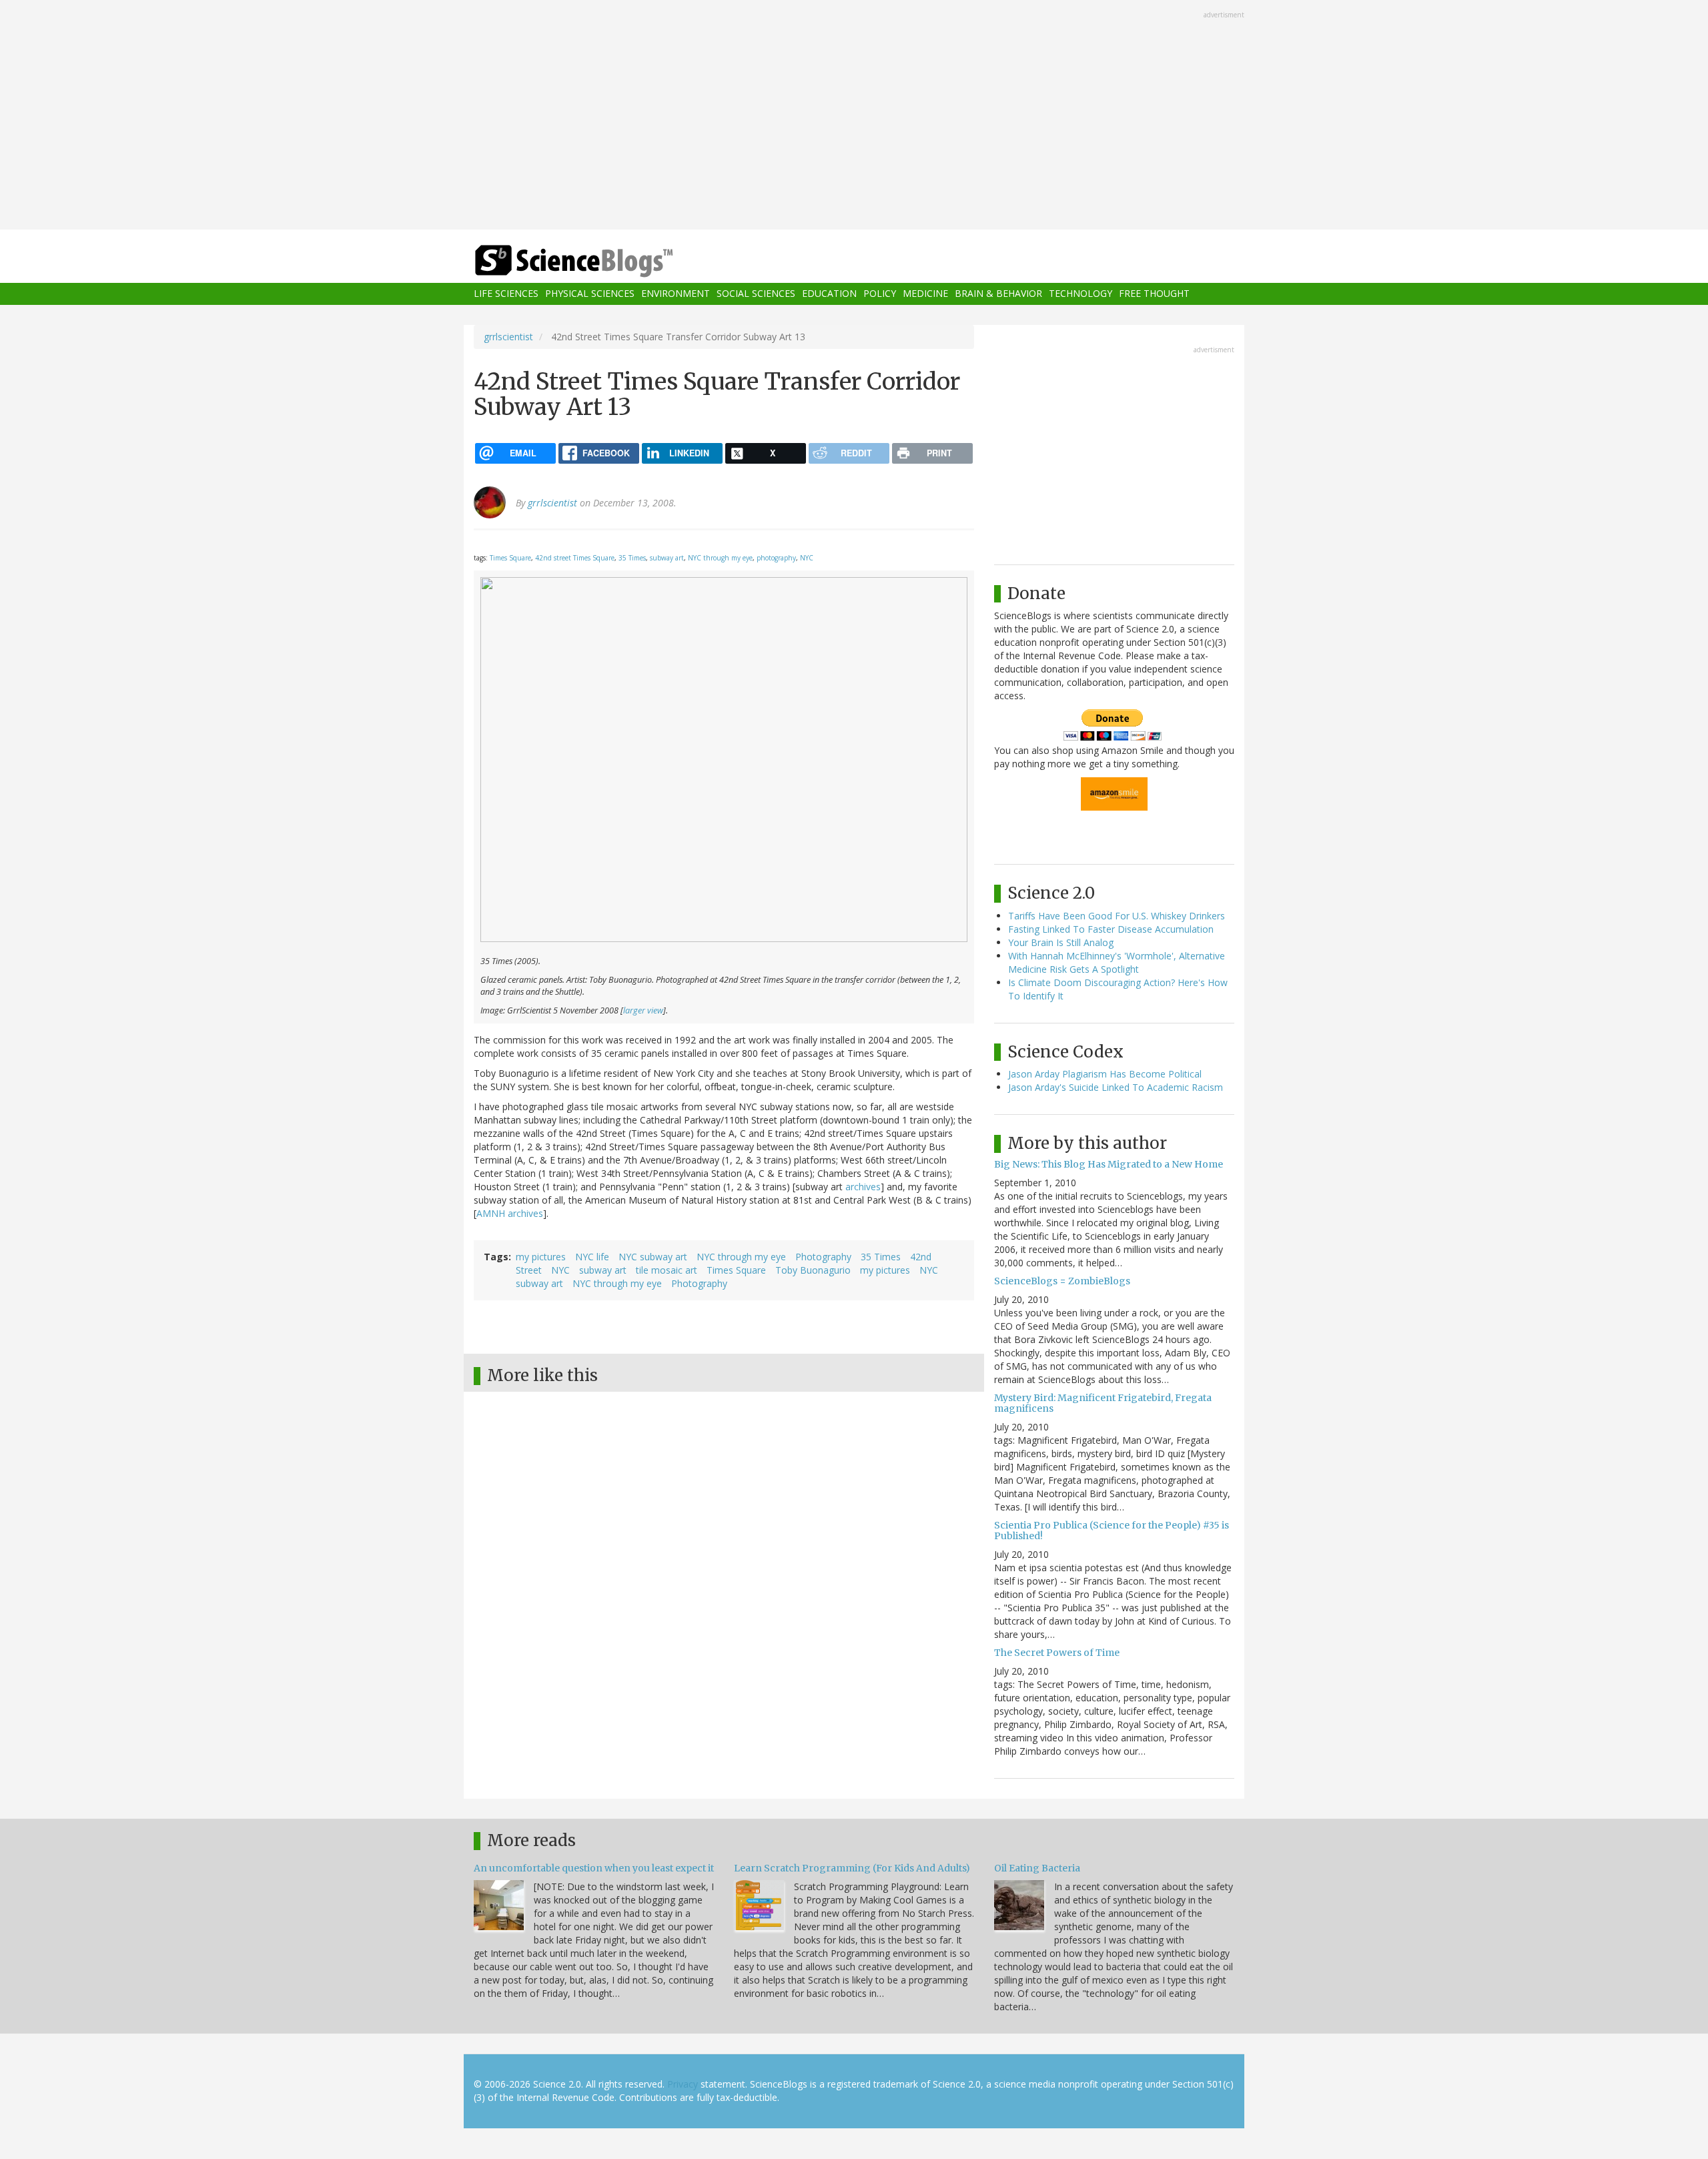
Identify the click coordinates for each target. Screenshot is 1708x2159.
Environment (676, 294)
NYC (807, 558)
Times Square (510, 558)
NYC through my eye (720, 558)
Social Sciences (756, 294)
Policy (880, 294)
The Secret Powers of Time (1057, 1653)
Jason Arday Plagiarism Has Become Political (1105, 1074)
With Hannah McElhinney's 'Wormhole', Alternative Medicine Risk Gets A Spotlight (1117, 962)
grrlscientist (508, 337)
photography (776, 558)
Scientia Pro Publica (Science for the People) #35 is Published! (1112, 1530)
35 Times (632, 558)
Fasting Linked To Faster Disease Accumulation (1111, 929)
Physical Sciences (590, 294)
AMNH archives (510, 1213)
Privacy (683, 2084)
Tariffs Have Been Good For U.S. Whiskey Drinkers (1117, 916)
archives (863, 1187)
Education (829, 294)
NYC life (592, 1257)
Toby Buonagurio (813, 1270)
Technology (1081, 294)
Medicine (925, 294)
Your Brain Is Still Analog (1061, 942)
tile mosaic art (667, 1270)
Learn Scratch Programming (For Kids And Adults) (852, 1868)
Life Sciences (506, 294)
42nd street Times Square (575, 558)
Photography (823, 1257)
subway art (667, 558)
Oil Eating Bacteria (1037, 1868)
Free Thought (1154, 294)
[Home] (600, 261)
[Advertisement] (854, 116)
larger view (643, 1010)
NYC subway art (653, 1257)
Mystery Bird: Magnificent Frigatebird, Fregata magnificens (1103, 1403)
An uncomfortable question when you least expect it (594, 1868)
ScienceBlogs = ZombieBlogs (1062, 1281)
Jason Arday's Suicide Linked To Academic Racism (1116, 1087)
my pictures (541, 1257)
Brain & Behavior (998, 294)
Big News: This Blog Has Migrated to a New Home (1109, 1164)
